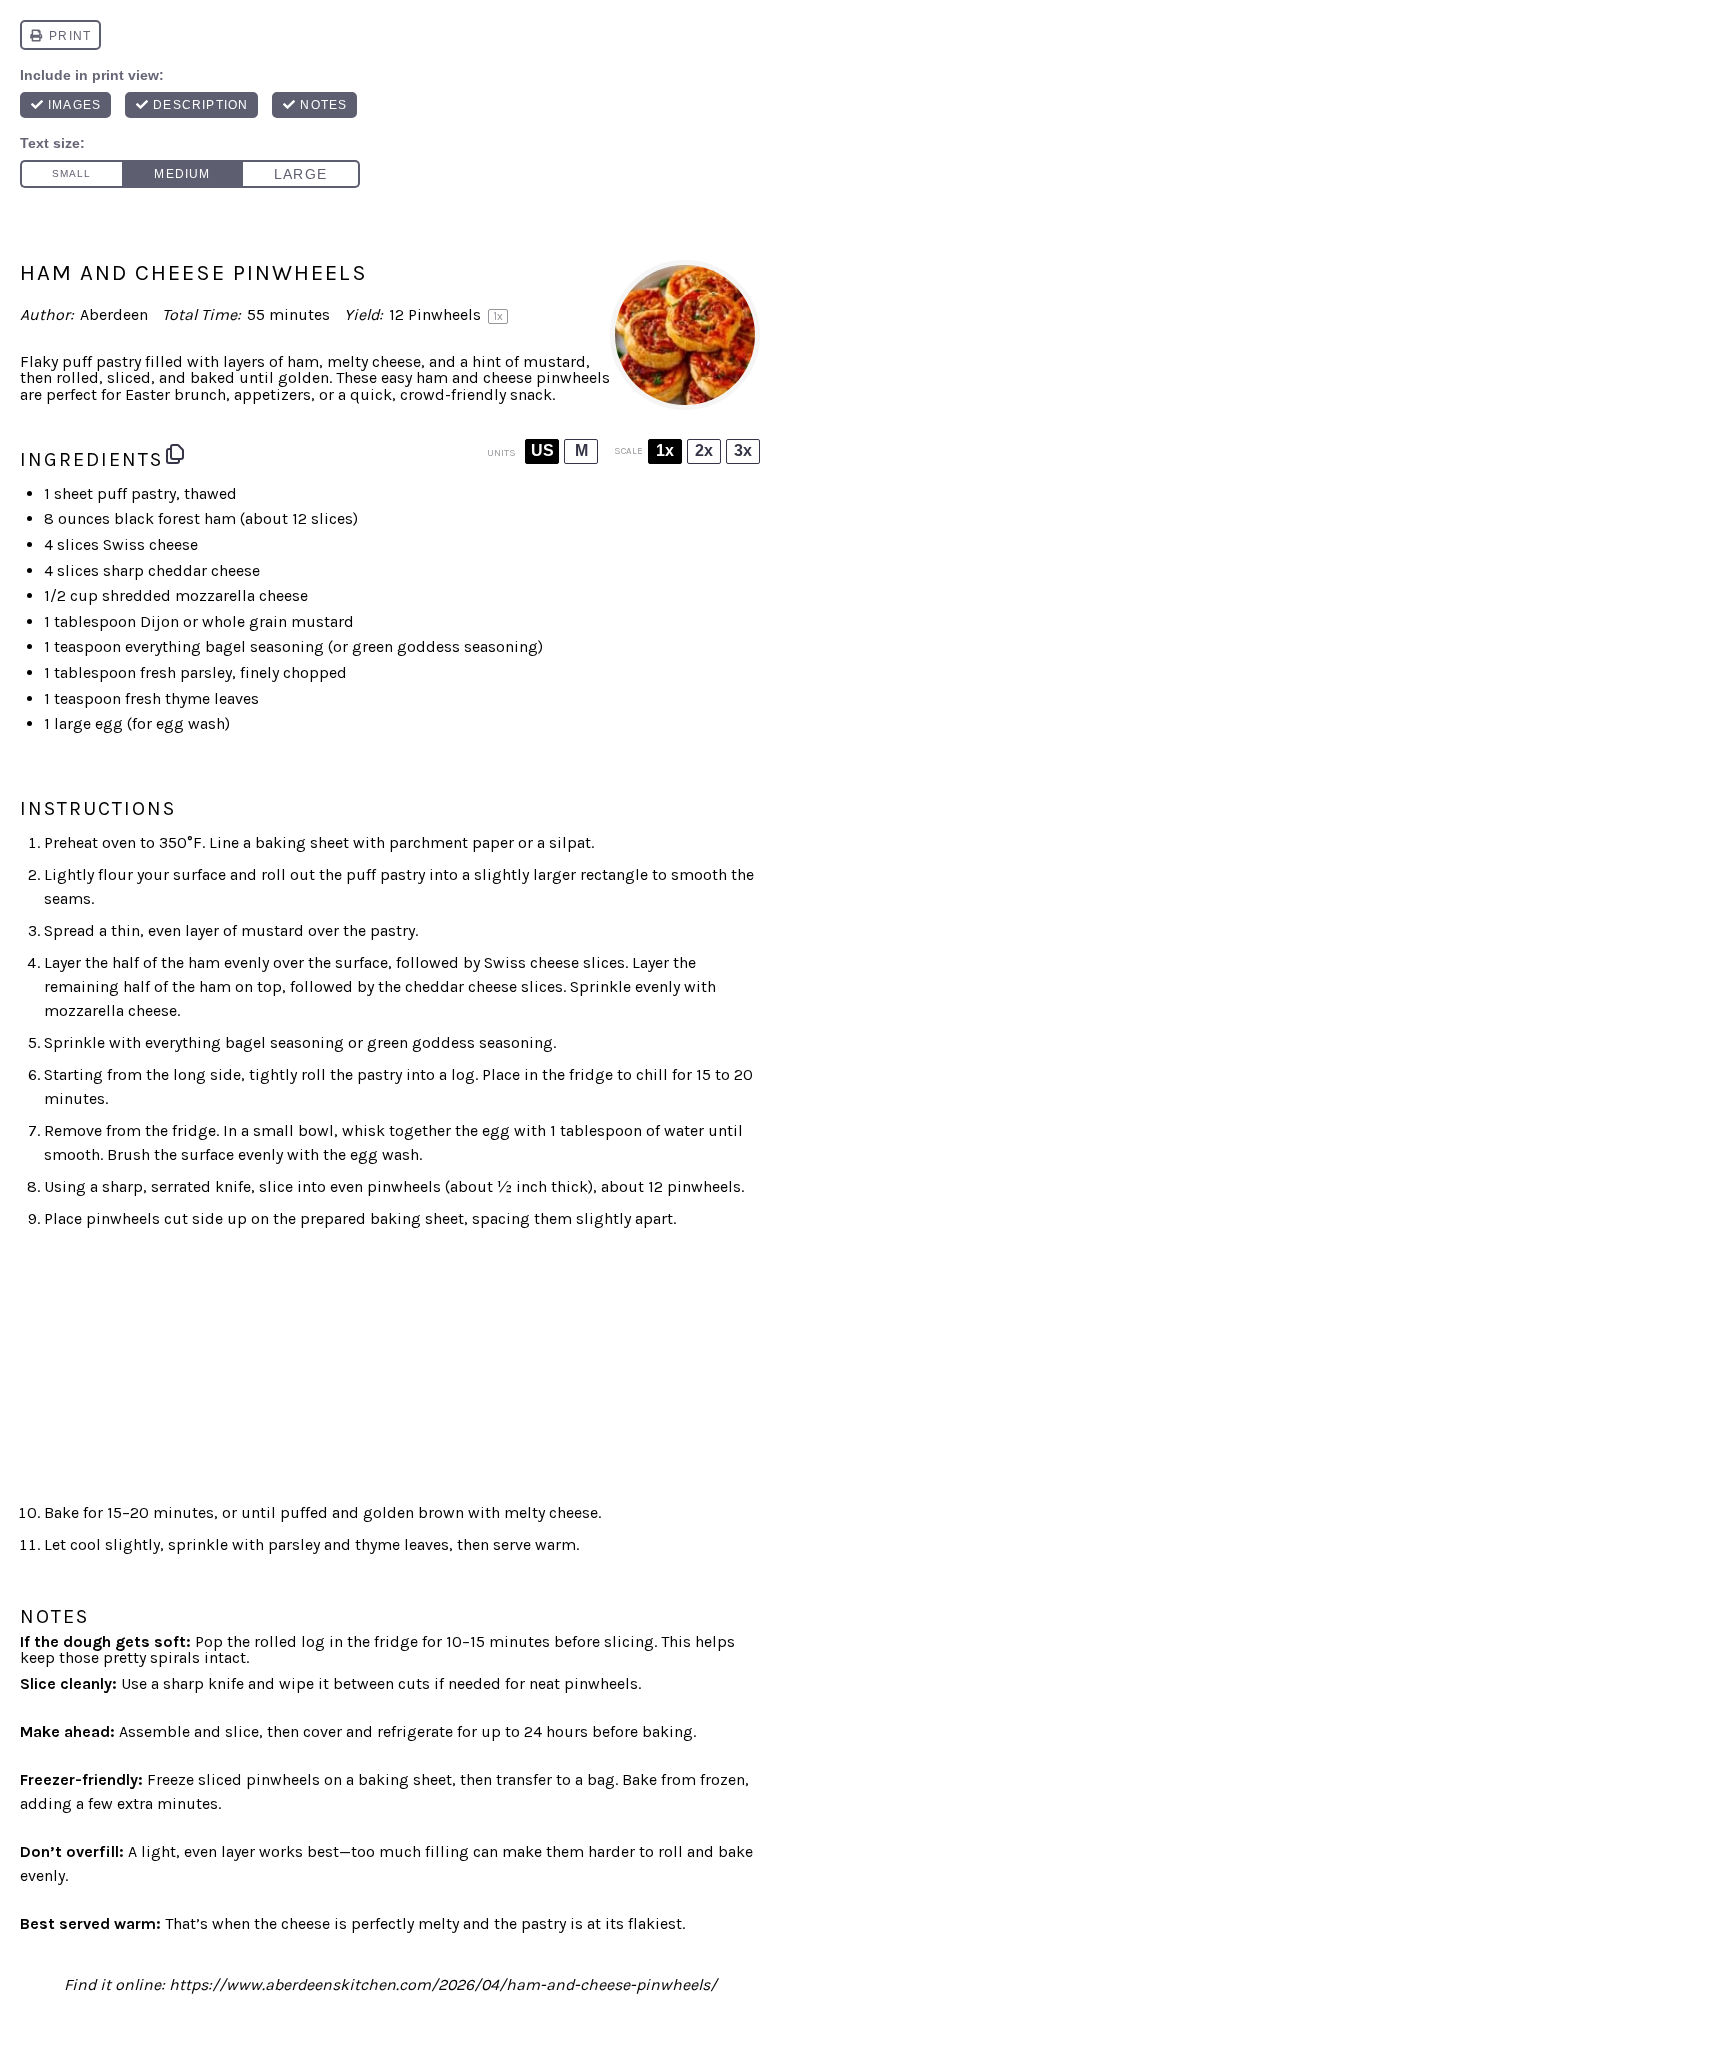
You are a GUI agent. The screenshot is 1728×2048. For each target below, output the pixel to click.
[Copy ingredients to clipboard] (175, 454)
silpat (570, 842)
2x (704, 450)
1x (665, 450)
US (542, 450)
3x (743, 450)
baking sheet (302, 842)
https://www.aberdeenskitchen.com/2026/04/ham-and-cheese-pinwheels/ (443, 1984)
